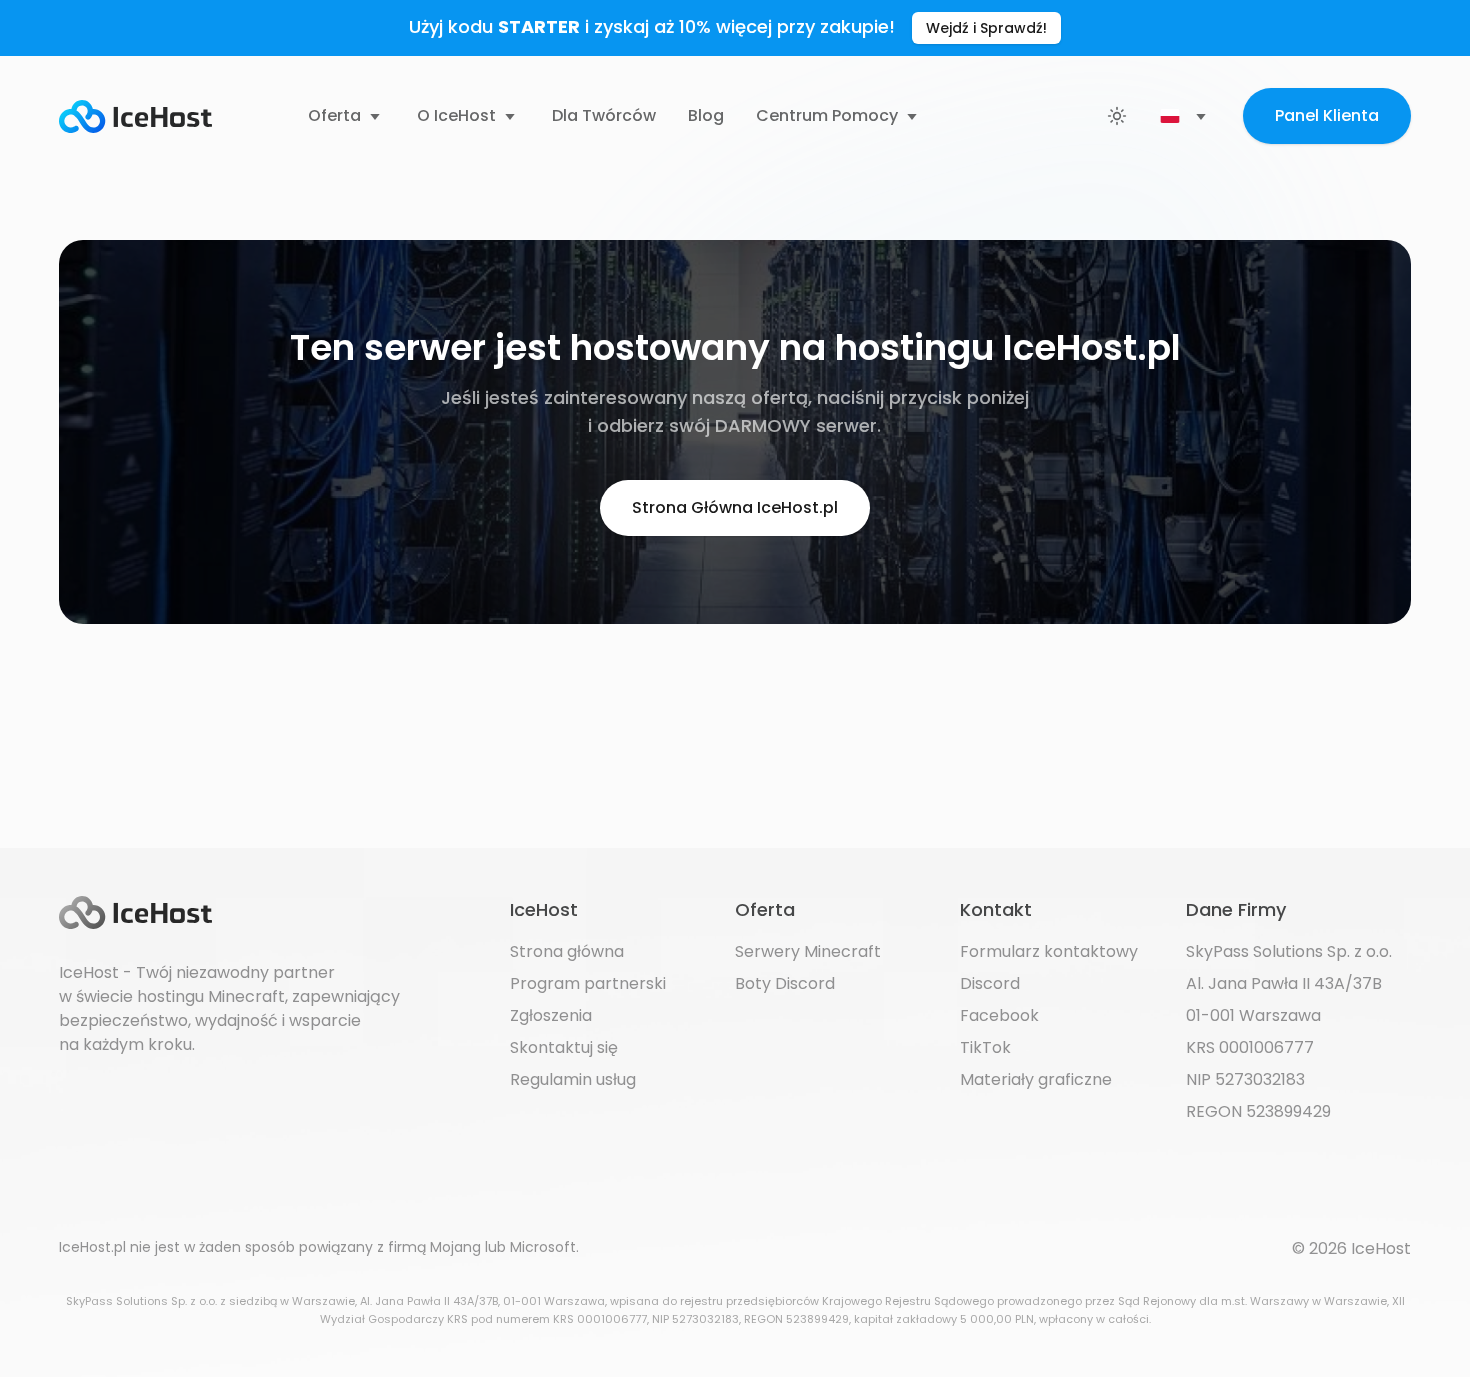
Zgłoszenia (551, 1015)
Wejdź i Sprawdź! (986, 28)
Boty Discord (785, 983)
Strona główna (567, 951)
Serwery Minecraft (808, 951)
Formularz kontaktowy (1049, 951)
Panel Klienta (1327, 115)
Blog (706, 115)
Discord (990, 983)
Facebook (999, 1015)
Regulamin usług (573, 1079)
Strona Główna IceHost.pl (735, 507)
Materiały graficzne (1036, 1079)
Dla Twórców (604, 115)
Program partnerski (588, 983)
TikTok (985, 1047)
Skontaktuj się (564, 1047)
